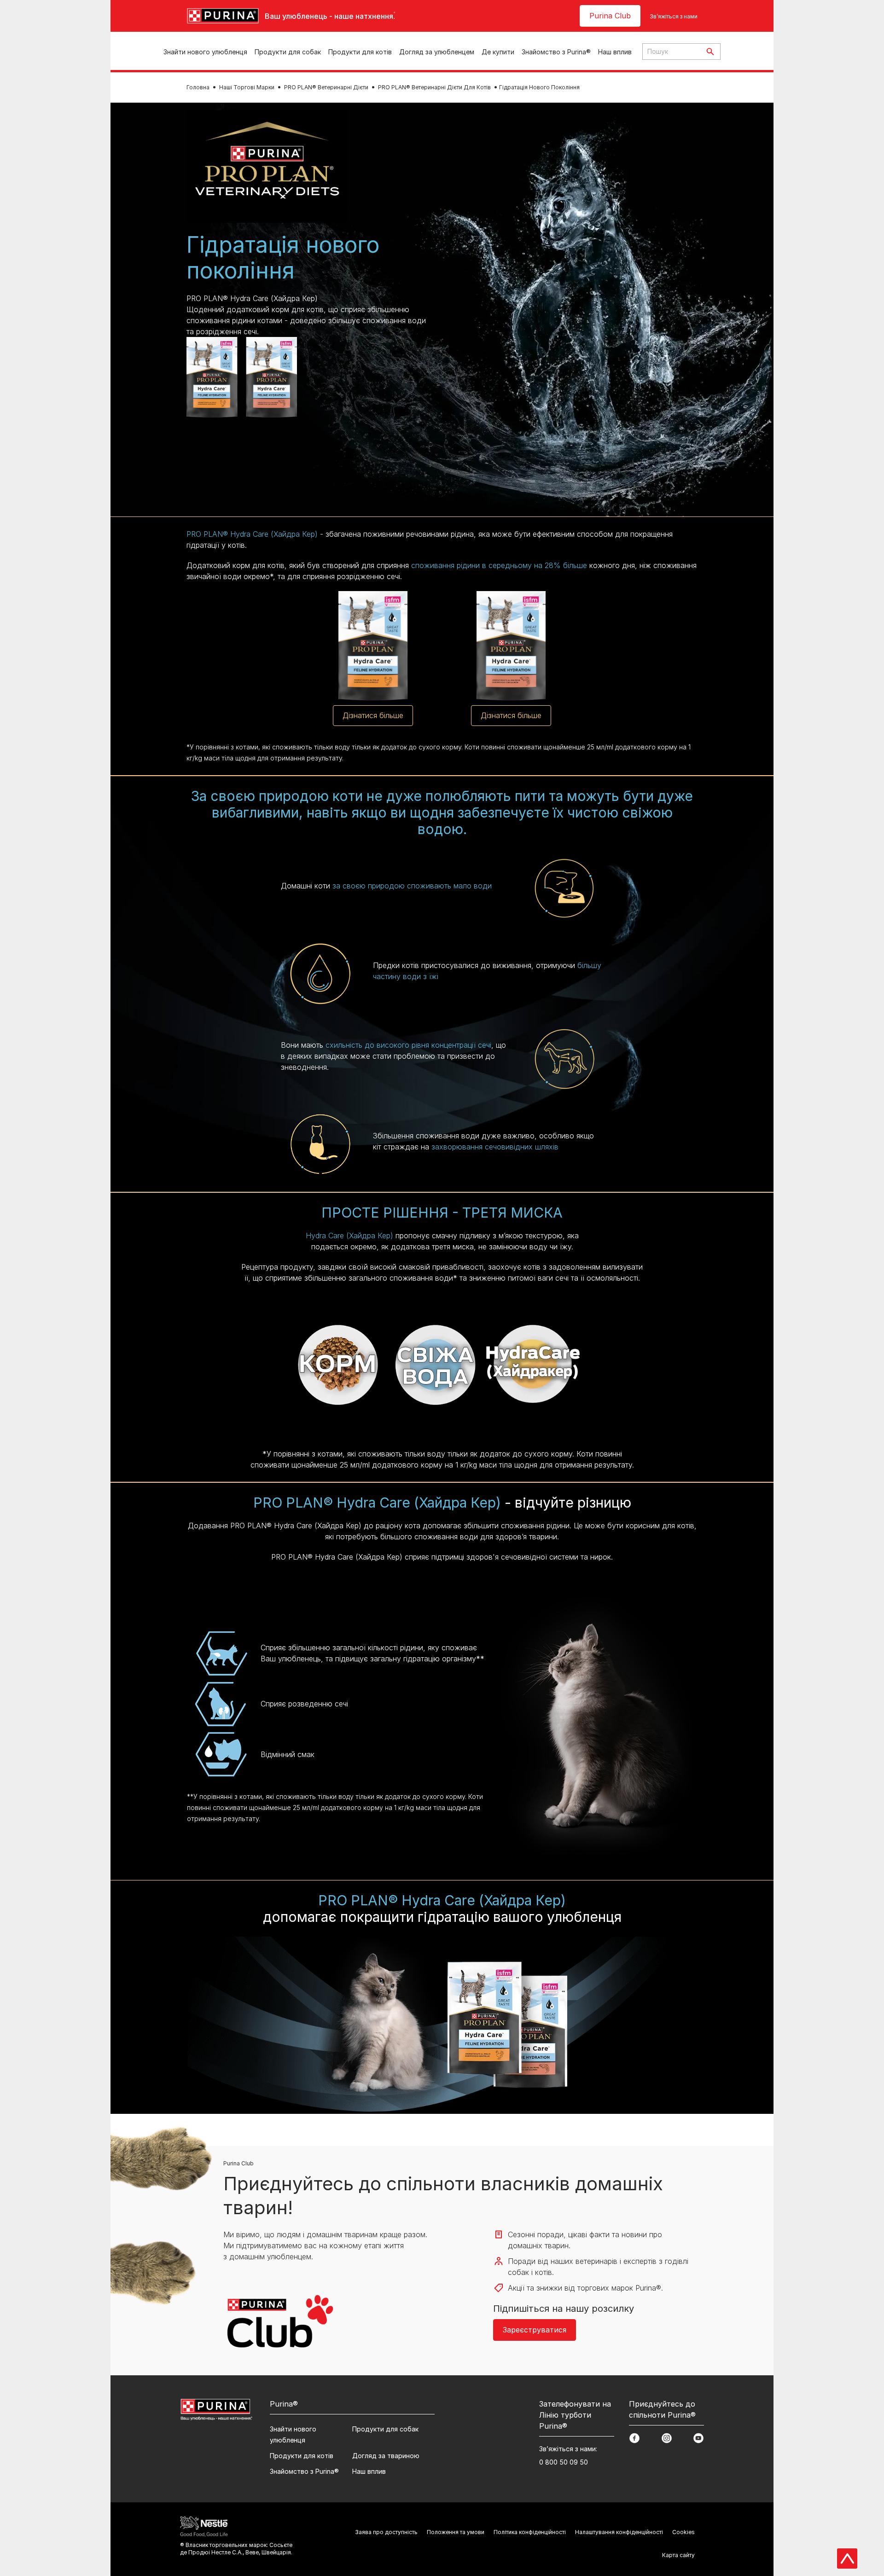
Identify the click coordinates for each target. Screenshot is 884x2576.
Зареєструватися (535, 2330)
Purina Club (610, 16)
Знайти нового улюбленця (205, 52)
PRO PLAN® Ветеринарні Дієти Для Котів (434, 87)
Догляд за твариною (386, 2456)
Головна (198, 87)
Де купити (498, 52)
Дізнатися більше (373, 715)
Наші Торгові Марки (247, 87)
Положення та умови (456, 2532)
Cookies (683, 2532)
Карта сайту (678, 2555)
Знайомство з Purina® (556, 52)
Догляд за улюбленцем (437, 52)
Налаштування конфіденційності (619, 2532)
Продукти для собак (288, 52)
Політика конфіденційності (530, 2532)
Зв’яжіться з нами (674, 16)
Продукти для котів (360, 52)
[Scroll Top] (847, 2559)
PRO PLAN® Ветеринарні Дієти (326, 87)
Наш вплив (615, 52)
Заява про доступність (386, 2532)
